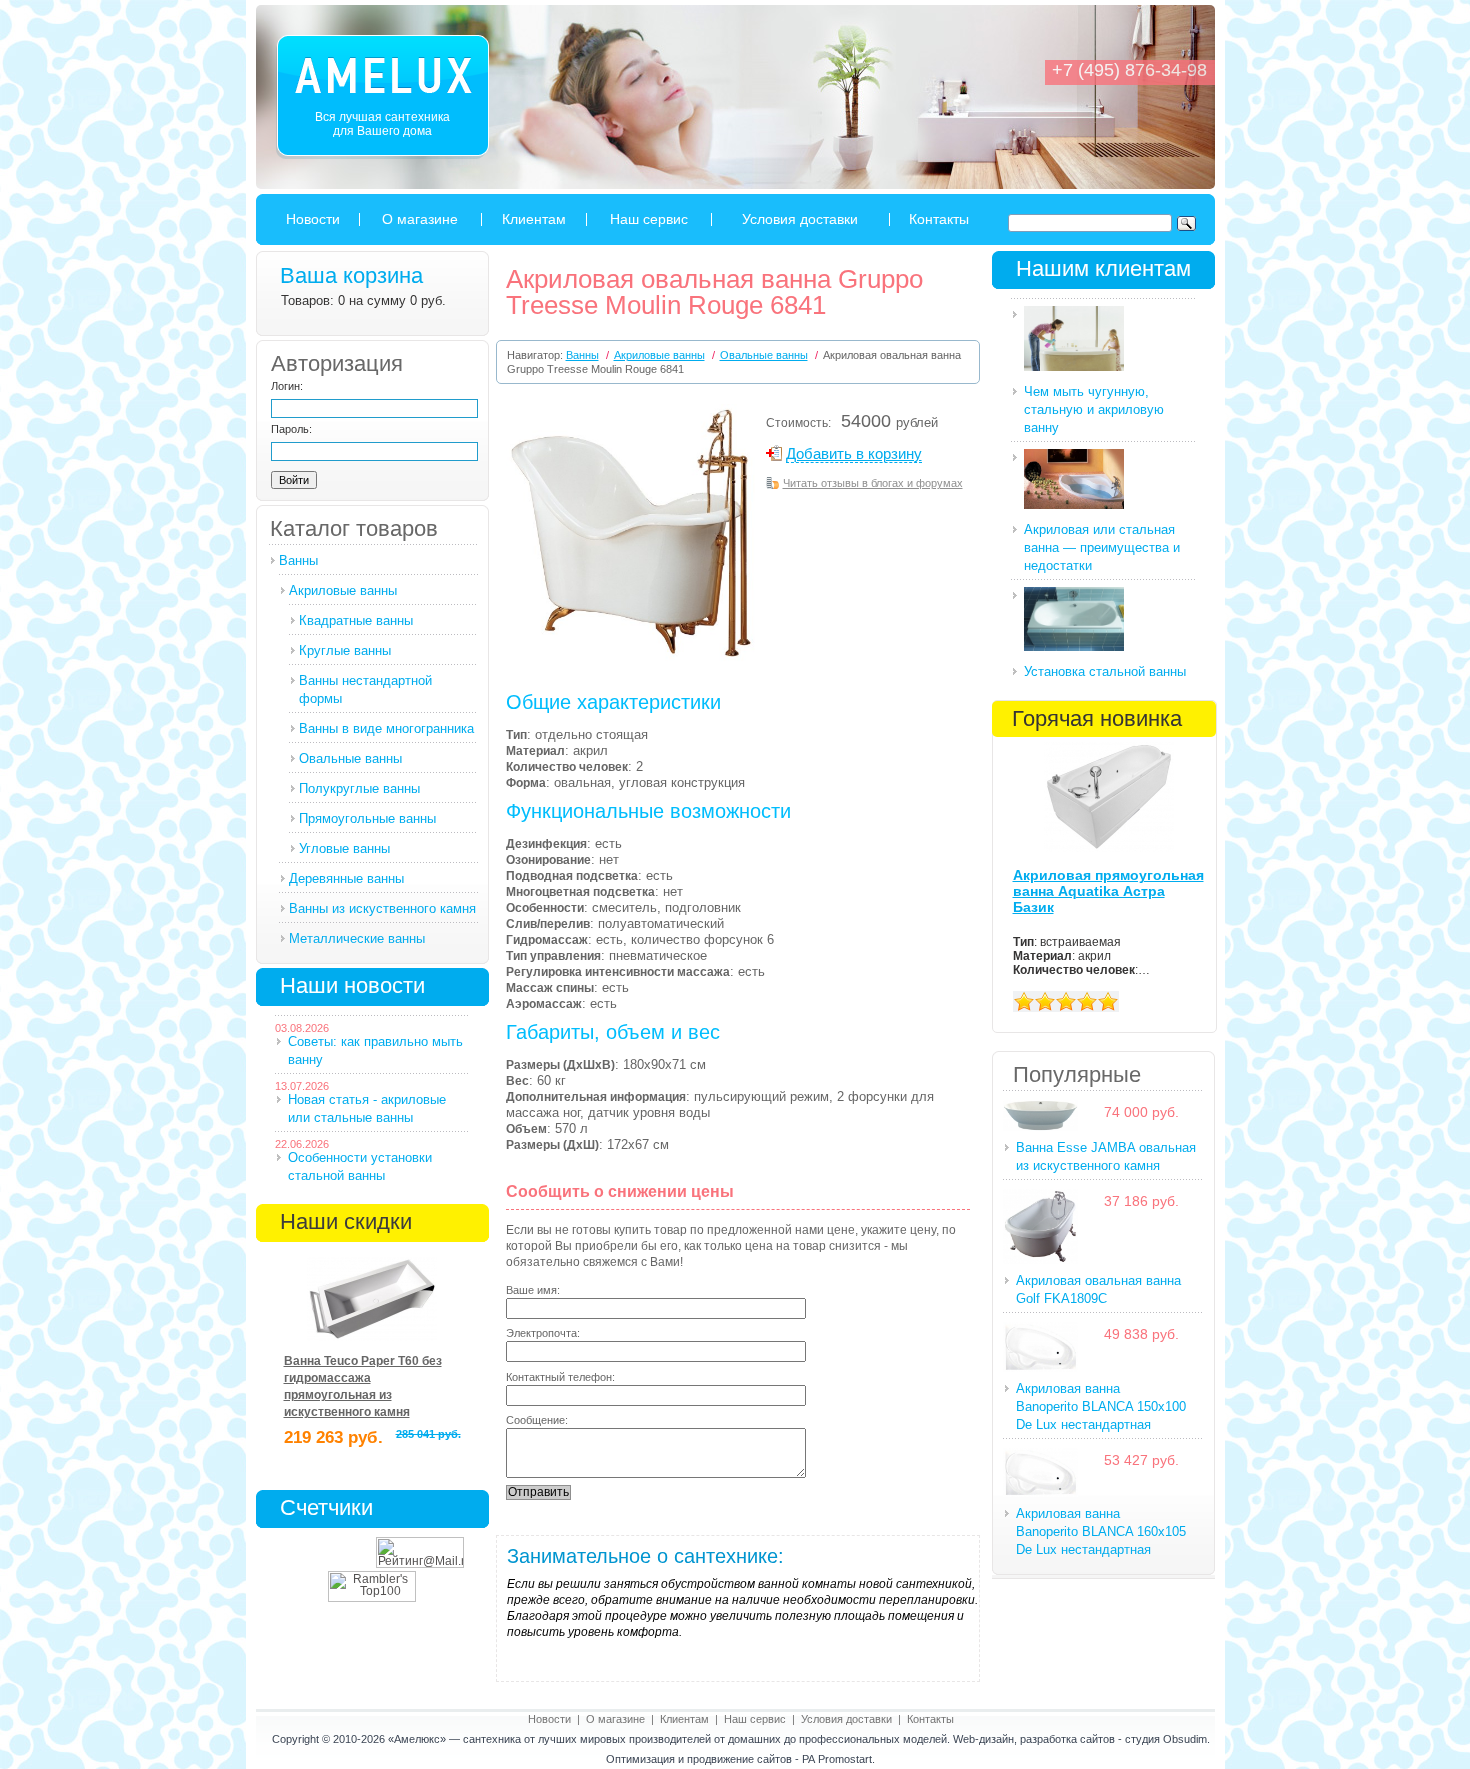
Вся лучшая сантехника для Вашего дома (382, 124)
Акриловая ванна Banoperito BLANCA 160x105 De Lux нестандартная (1101, 1531)
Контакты (939, 219)
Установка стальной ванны (1105, 671)
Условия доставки (800, 219)
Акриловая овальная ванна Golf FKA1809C (1098, 1289)
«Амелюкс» (417, 1739)
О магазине (420, 219)
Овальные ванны (350, 758)
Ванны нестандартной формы (365, 689)
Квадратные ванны (356, 620)
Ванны (298, 560)
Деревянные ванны (346, 878)
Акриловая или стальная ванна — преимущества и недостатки (1102, 547)
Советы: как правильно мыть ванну (375, 1050)
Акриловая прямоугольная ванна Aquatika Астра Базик (1108, 891)
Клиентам (534, 219)
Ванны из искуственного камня (382, 908)
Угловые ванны (344, 848)
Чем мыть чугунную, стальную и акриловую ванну (1094, 409)
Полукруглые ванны (359, 788)
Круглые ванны (345, 650)
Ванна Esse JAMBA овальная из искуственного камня (1106, 1156)
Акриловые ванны (343, 590)
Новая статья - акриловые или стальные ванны (367, 1108)
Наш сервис (649, 219)
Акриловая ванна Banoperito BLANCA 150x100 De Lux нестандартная (1101, 1406)
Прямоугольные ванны (367, 818)
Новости (313, 219)
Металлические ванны (357, 938)
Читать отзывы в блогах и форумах (873, 483)
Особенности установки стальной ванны (360, 1166)
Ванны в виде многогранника (386, 728)
